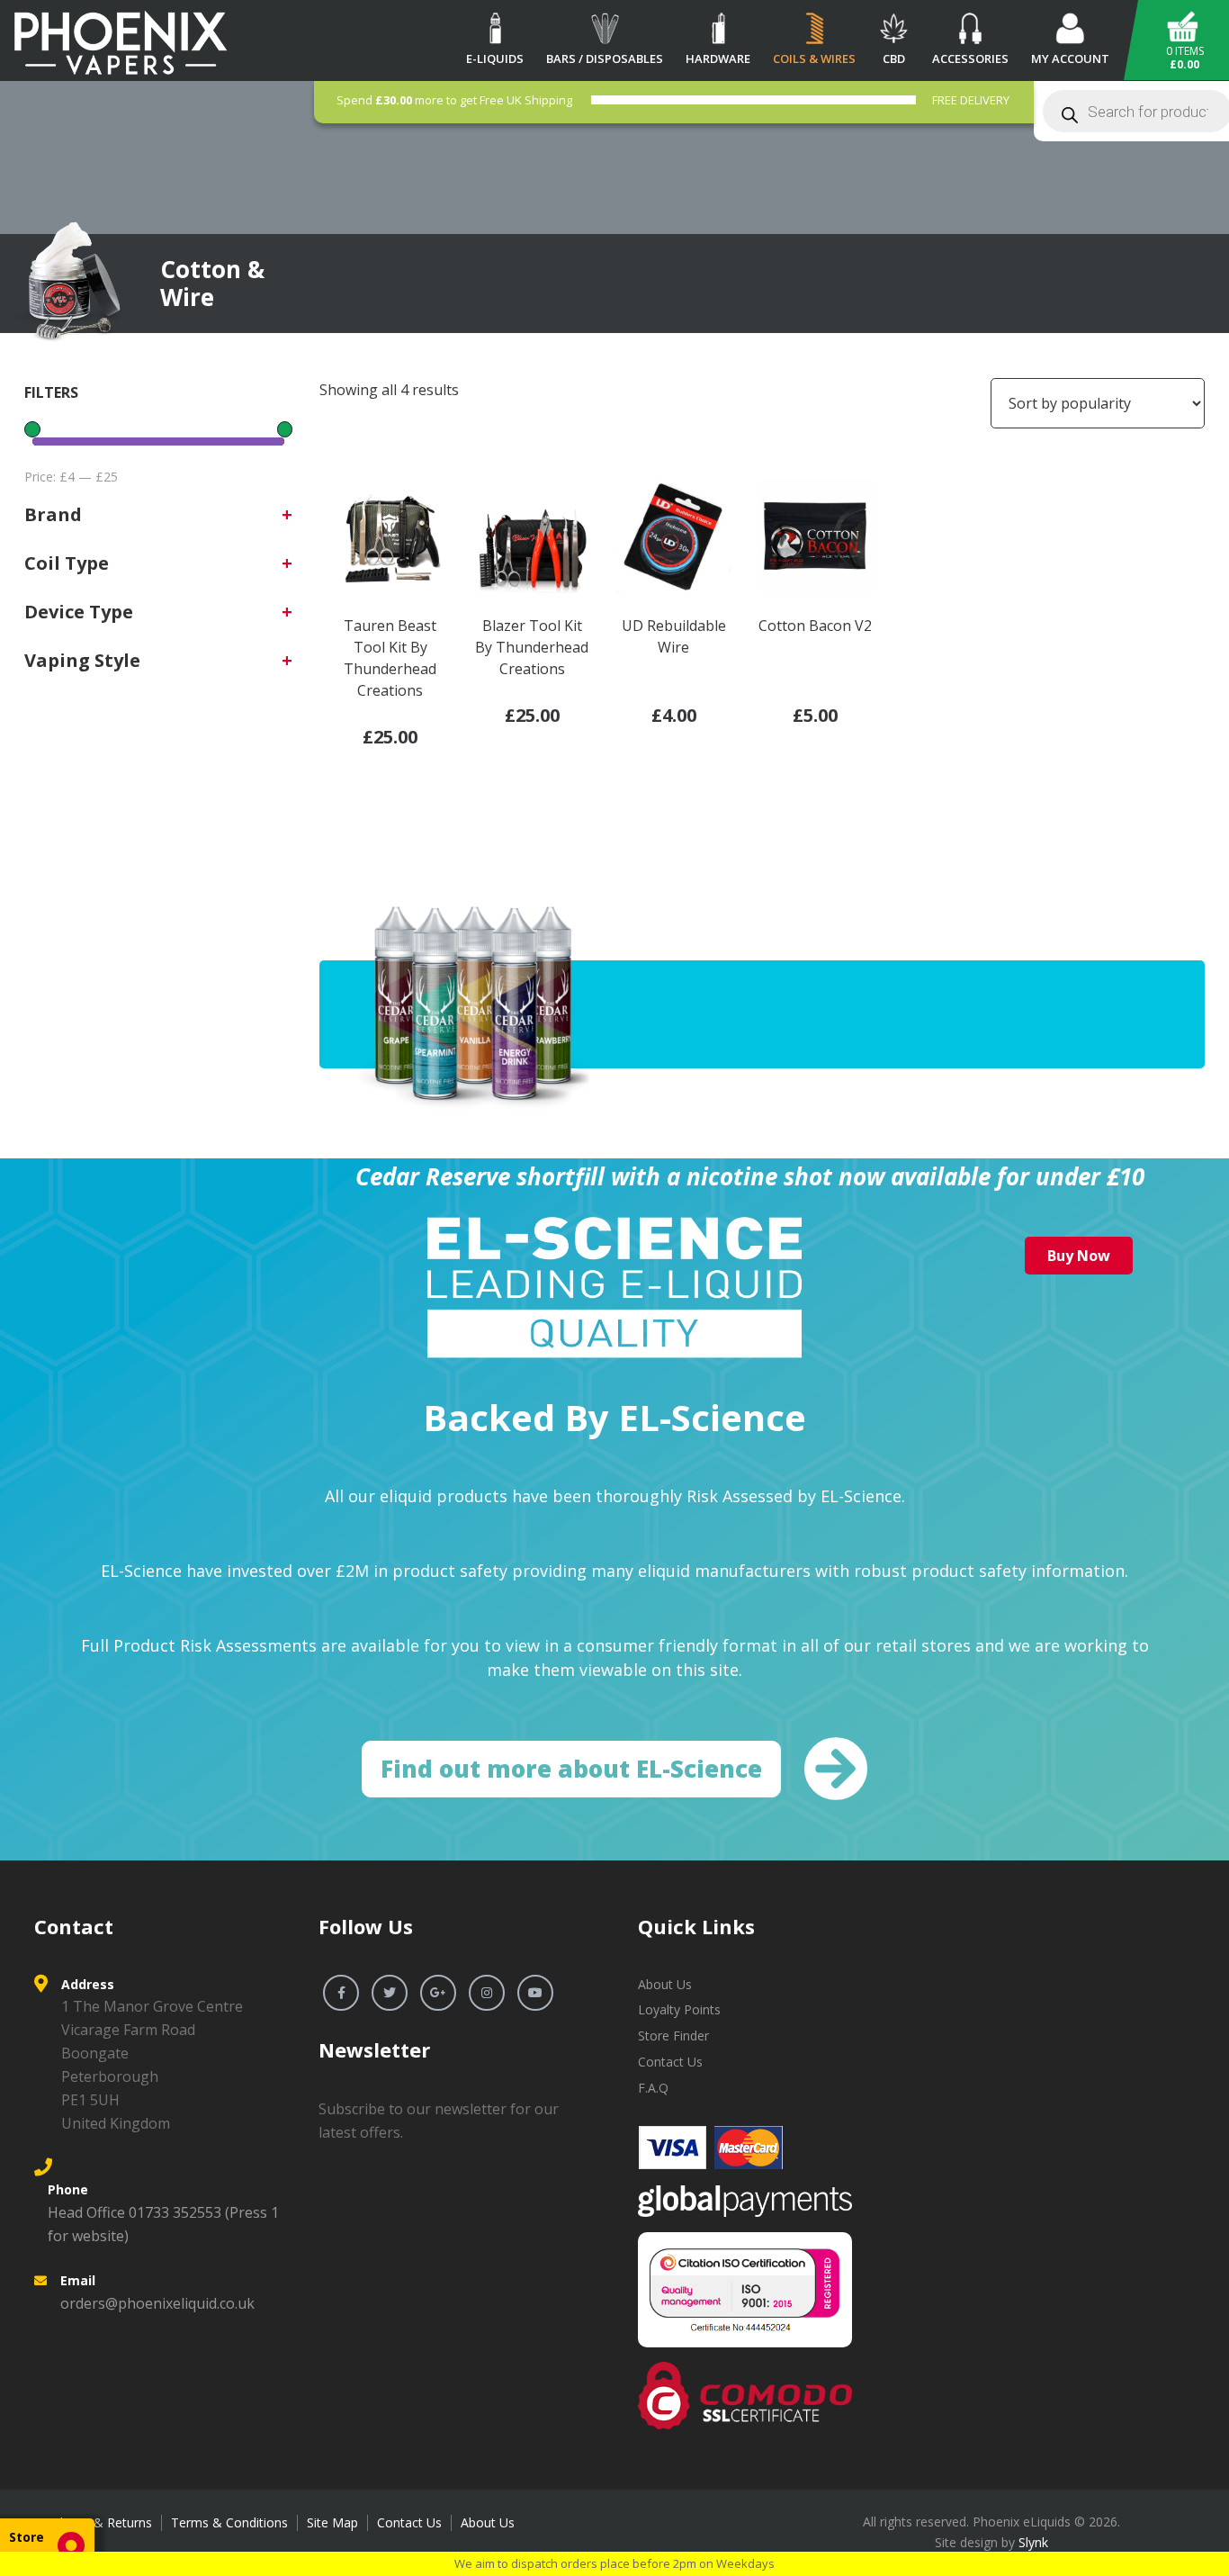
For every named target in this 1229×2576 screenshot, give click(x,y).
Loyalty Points (679, 2009)
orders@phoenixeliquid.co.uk (157, 2303)
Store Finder (673, 2036)
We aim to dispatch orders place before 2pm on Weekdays (614, 2563)
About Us (665, 1984)
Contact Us (670, 2062)
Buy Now (1079, 1256)
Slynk (1033, 2542)
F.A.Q (653, 2088)
